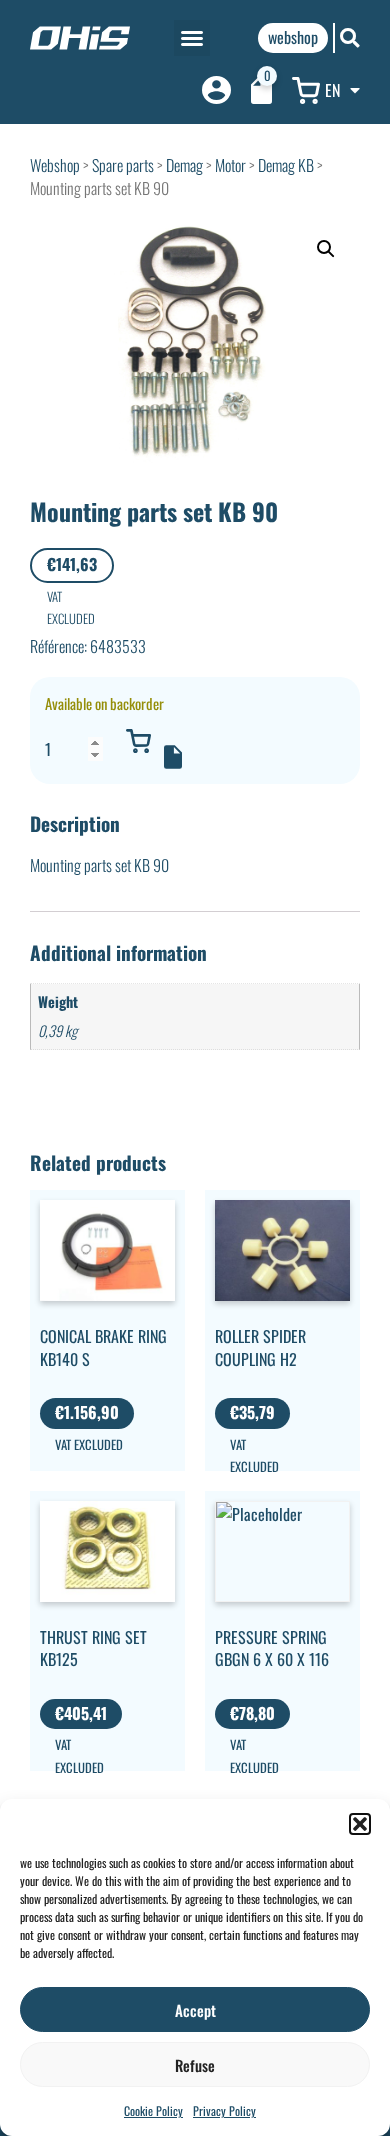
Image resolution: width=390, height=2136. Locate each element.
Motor (230, 165)
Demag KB (286, 165)
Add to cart (138, 741)
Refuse (195, 2065)
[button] (360, 1824)
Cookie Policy (153, 2110)
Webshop (55, 165)
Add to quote (173, 757)
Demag (184, 165)
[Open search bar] (350, 37)
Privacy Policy (224, 2110)
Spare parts (123, 165)
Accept (195, 2010)
